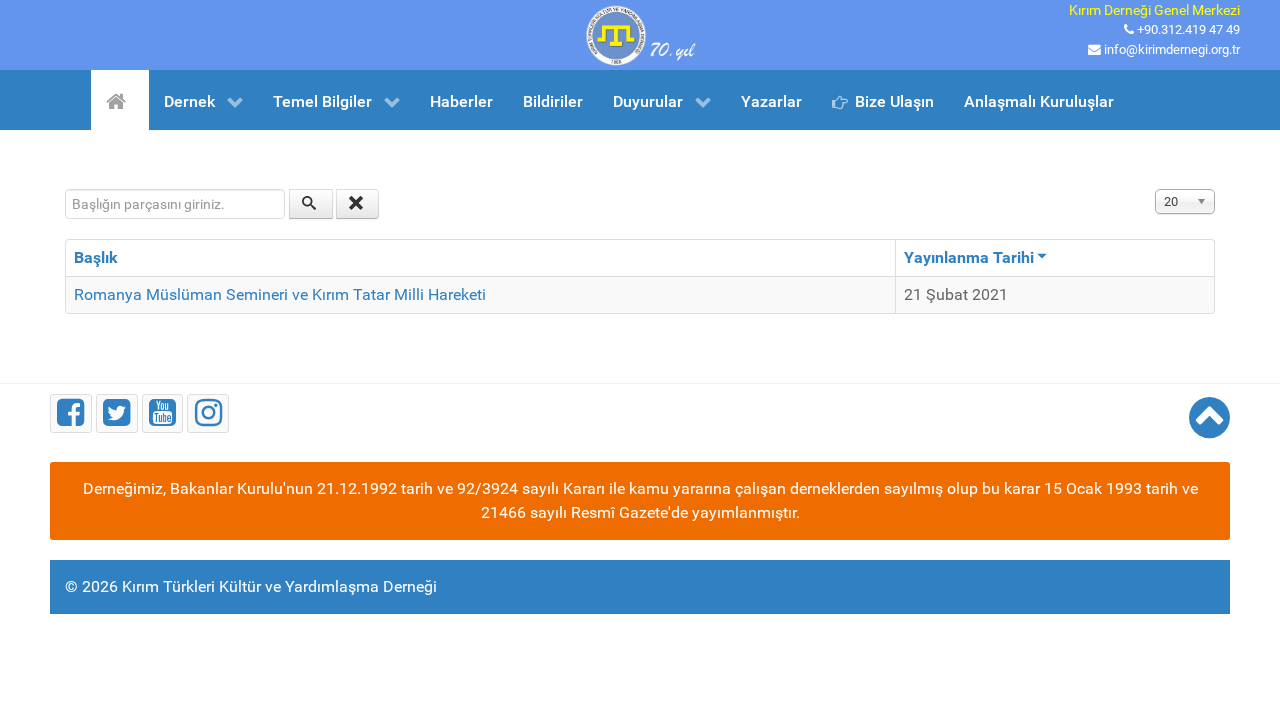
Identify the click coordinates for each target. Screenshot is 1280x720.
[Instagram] (208, 413)
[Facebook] (71, 413)
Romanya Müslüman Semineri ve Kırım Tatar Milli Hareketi (280, 294)
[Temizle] (358, 204)
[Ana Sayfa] (119, 100)
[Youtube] (163, 413)
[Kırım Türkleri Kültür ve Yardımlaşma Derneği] (640, 33)
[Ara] (311, 204)
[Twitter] (117, 413)
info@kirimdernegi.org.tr (1172, 49)
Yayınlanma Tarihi (969, 257)
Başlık (96, 257)
